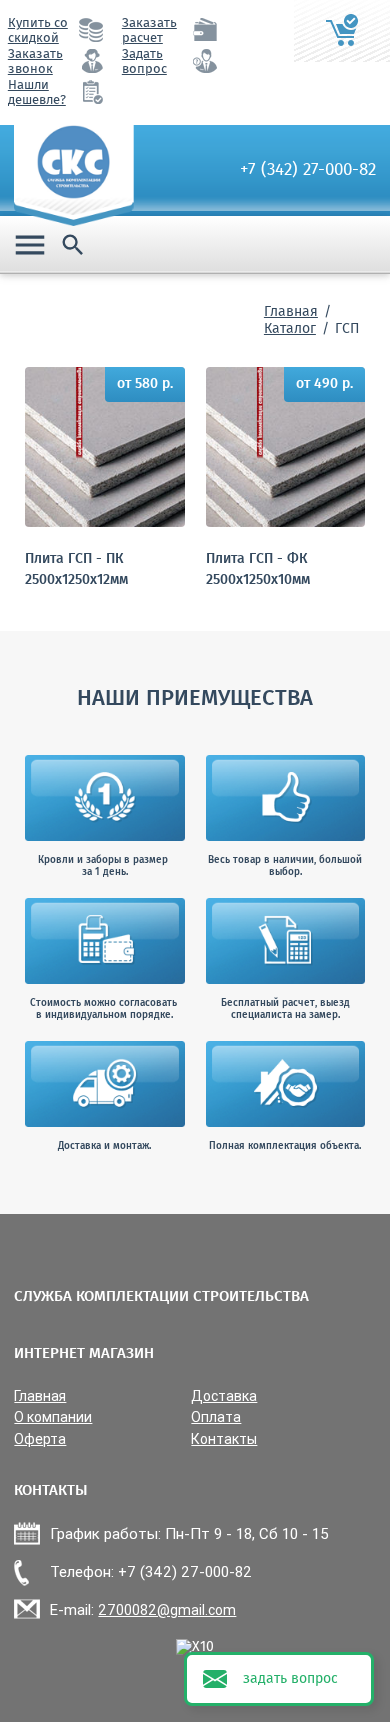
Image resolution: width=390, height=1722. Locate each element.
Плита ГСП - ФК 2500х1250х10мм (258, 570)
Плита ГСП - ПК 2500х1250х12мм (76, 570)
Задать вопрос (144, 62)
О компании (53, 1417)
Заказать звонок (35, 62)
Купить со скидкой (38, 31)
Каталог (290, 329)
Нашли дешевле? (37, 93)
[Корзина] (342, 31)
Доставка (224, 1396)
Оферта (40, 1439)
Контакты (224, 1439)
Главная (291, 312)
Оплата (216, 1417)
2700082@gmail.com (167, 1610)
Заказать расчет (149, 31)
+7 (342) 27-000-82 (308, 170)
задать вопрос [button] (290, 1679)
